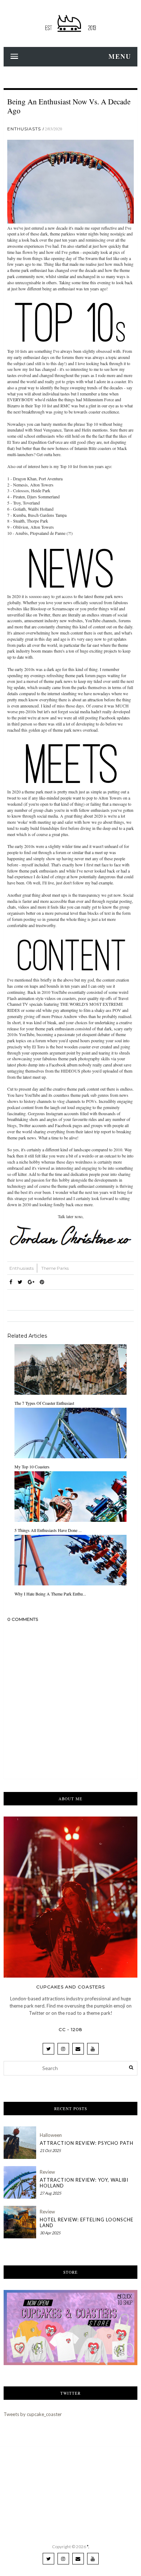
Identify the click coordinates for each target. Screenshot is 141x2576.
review (47, 2172)
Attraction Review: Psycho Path (87, 2143)
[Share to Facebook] (11, 1282)
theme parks (55, 1268)
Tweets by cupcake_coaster (33, 2414)
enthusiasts (24, 129)
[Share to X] (20, 1282)
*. (88, 2547)
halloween (51, 2135)
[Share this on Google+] (31, 1282)
